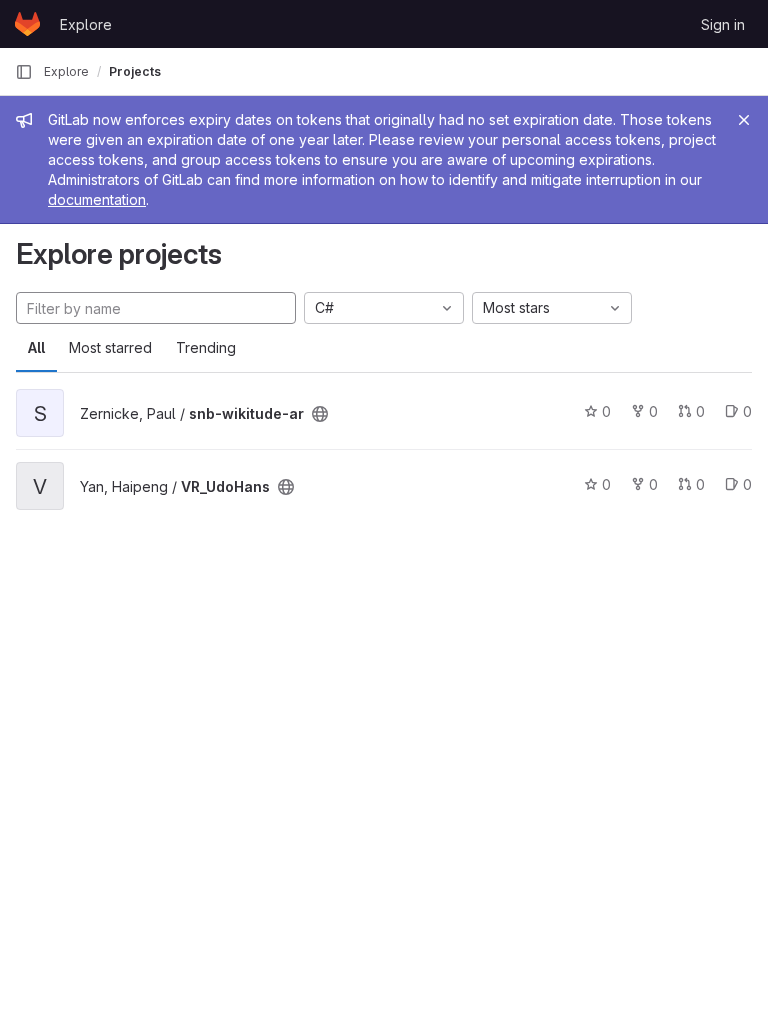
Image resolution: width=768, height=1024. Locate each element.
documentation (97, 199)
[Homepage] (27, 24)
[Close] (744, 120)
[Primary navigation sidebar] (24, 72)
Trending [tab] (206, 347)
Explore (86, 24)
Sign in (723, 24)
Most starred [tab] (110, 347)
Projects (135, 71)
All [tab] (36, 347)
